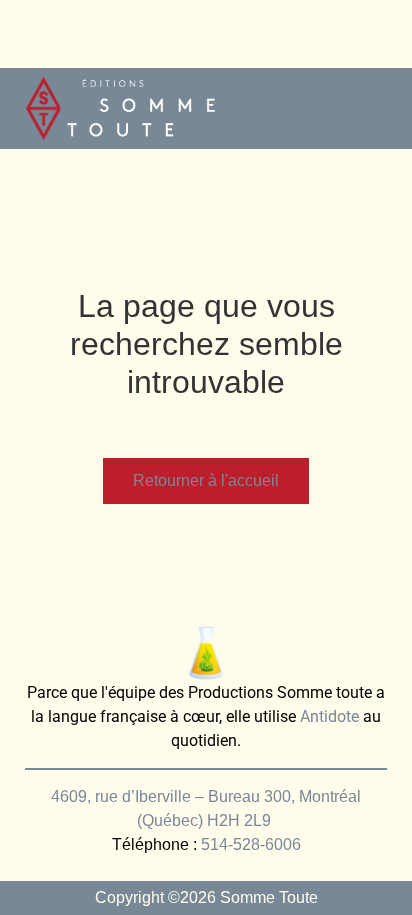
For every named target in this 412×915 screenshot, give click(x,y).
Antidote (329, 716)
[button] (378, 108)
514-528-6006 (251, 844)
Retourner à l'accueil (206, 480)
